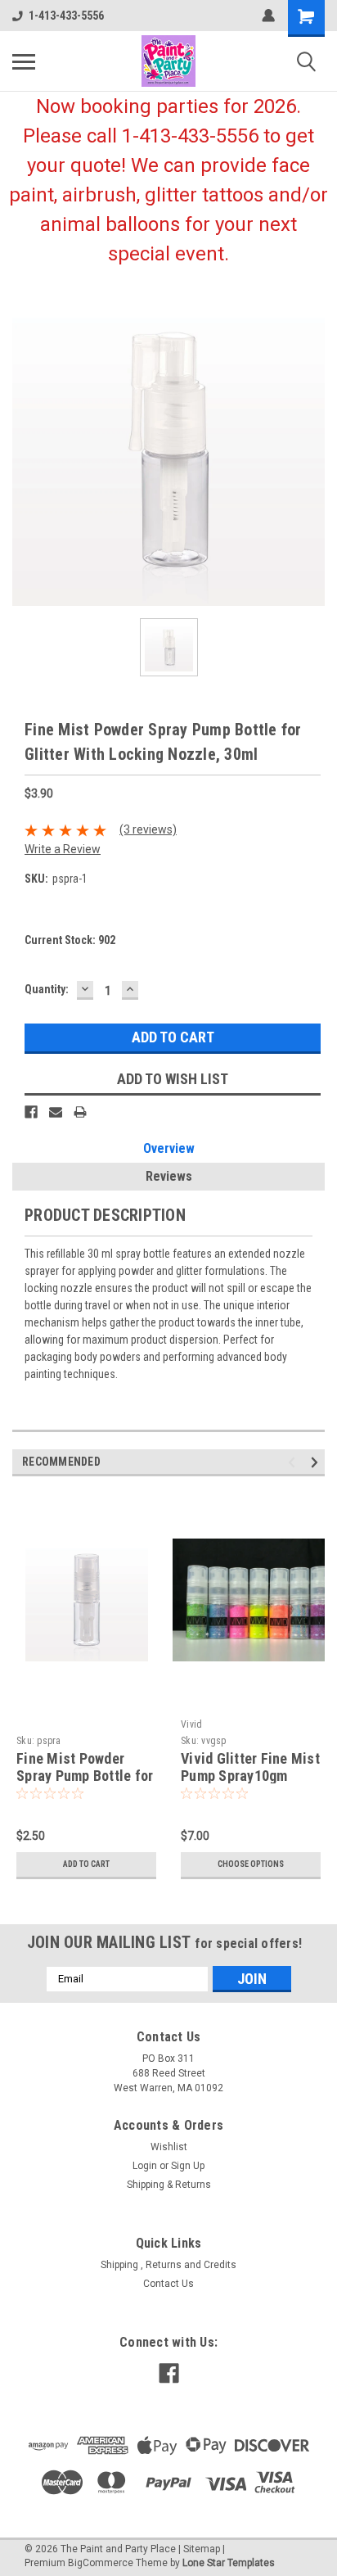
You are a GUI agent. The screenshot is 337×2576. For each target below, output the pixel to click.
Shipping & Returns (169, 2185)
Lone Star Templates (229, 2563)
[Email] (56, 1112)
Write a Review (63, 849)
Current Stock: (70, 940)
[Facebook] (31, 1112)
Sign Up (188, 2166)
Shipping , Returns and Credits (168, 2265)
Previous (294, 1462)
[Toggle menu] (24, 61)
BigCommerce (101, 2563)
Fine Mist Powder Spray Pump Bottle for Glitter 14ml (85, 1776)
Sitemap (202, 2549)
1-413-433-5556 (66, 16)
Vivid (191, 1724)
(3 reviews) (148, 829)
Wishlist (169, 2147)
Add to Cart (86, 1864)
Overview (169, 1148)
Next (317, 1462)
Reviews (169, 1176)
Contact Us (168, 2284)
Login (145, 2166)
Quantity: (47, 989)
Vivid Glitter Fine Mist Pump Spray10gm (250, 1767)
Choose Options (251, 1864)
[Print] (80, 1112)
